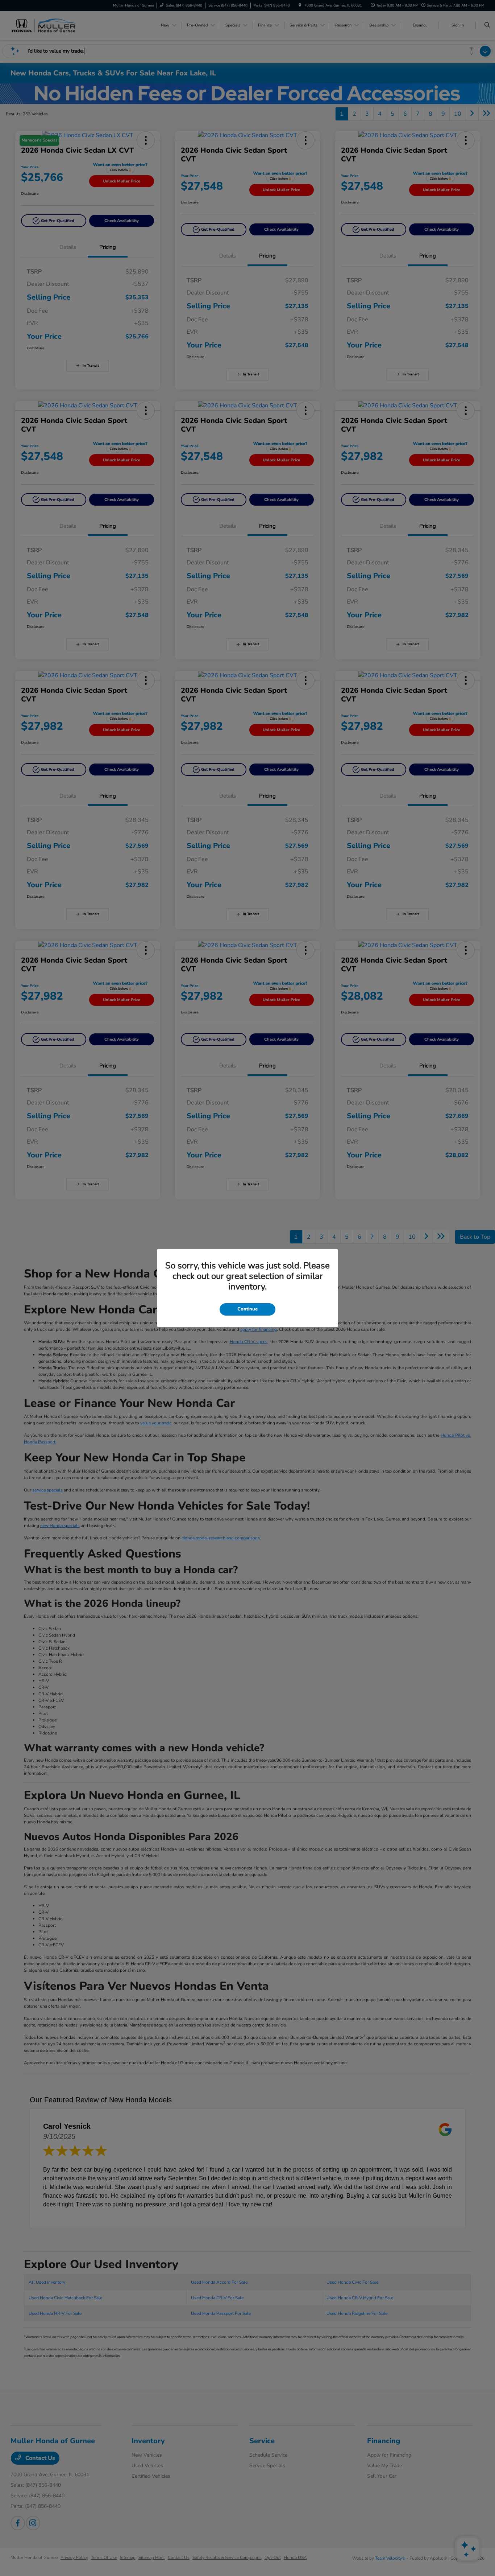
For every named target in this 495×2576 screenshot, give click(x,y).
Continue (247, 1309)
